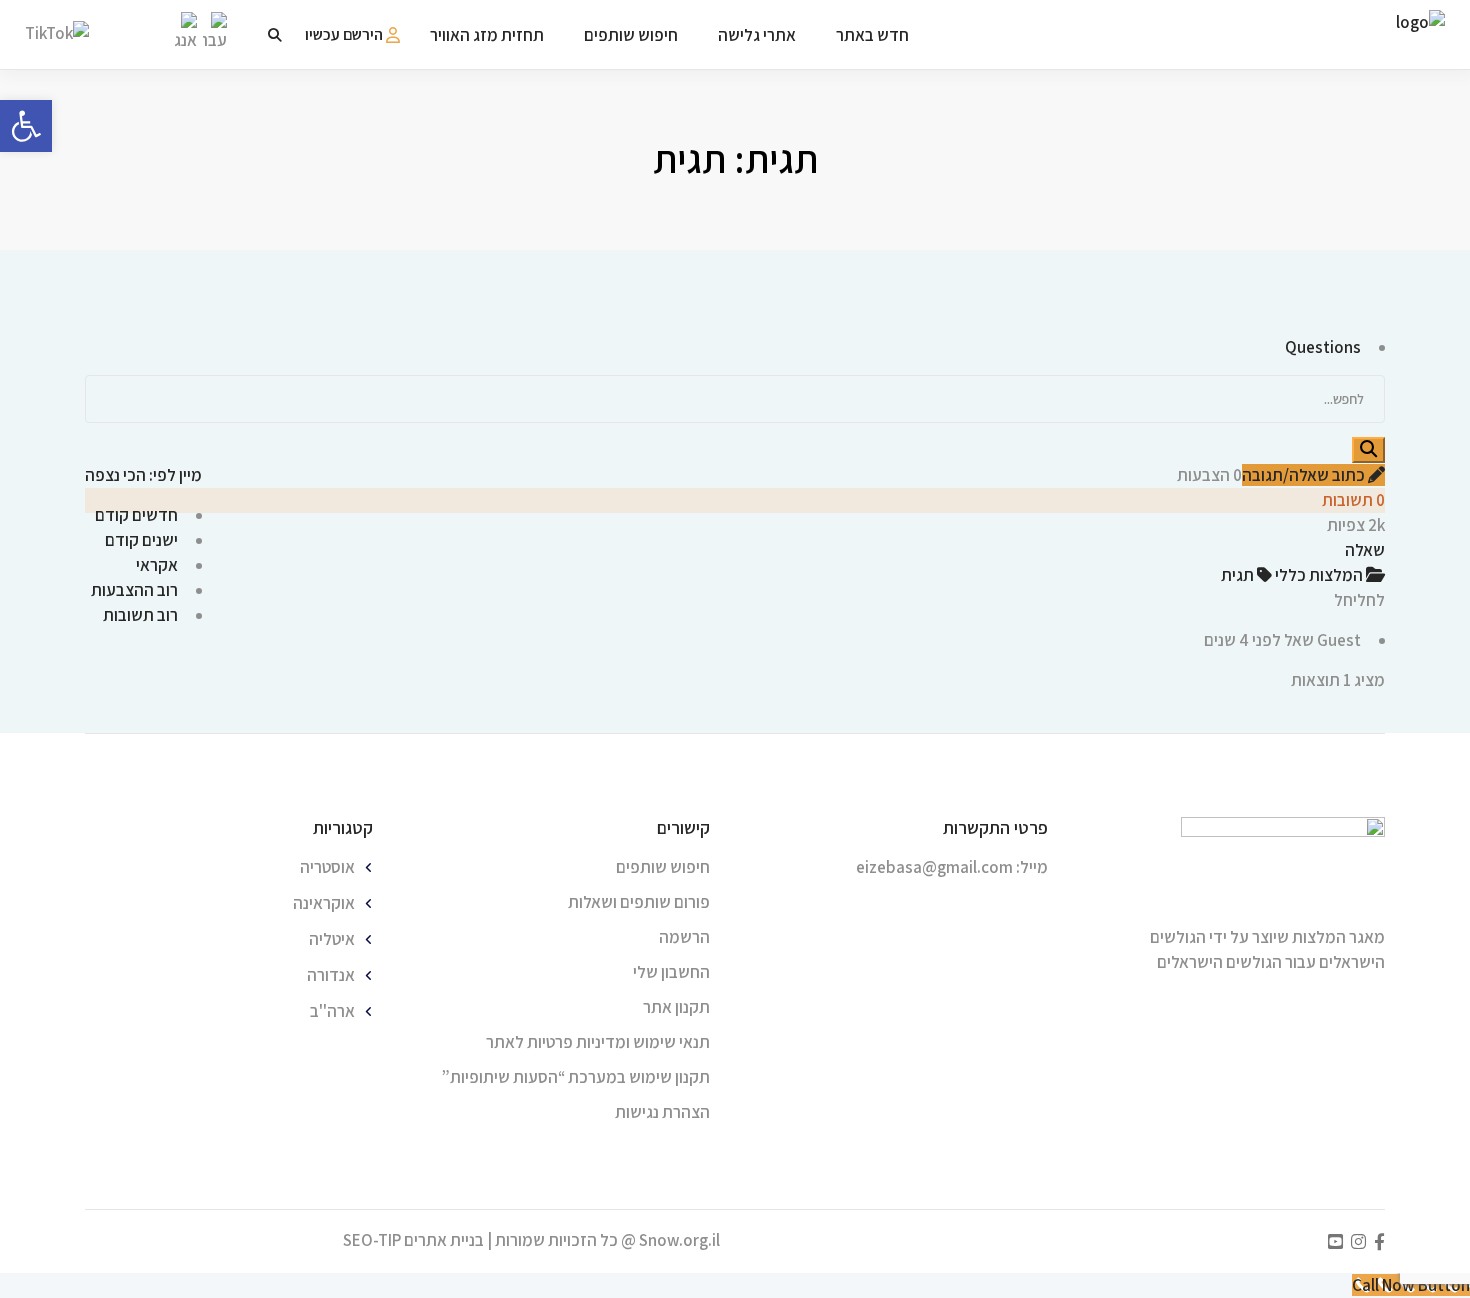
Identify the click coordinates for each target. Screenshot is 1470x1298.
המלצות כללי (1320, 575)
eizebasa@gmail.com (934, 867)
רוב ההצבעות (134, 590)
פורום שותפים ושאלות (639, 902)
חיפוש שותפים (663, 867)
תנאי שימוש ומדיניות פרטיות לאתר (598, 1042)
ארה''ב (332, 1011)
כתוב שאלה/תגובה (1305, 475)
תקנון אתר (676, 1007)
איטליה (332, 939)
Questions (1323, 347)
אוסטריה (327, 867)
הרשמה (684, 937)
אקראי (157, 565)
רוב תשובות (140, 615)
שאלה (1365, 550)
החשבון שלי (671, 972)
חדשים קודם (136, 515)
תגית (1239, 575)
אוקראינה (324, 903)
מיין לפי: (143, 475)
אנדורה (331, 975)
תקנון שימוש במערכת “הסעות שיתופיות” (576, 1077)
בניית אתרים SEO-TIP (413, 1240)
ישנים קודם (141, 540)
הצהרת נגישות (662, 1112)
